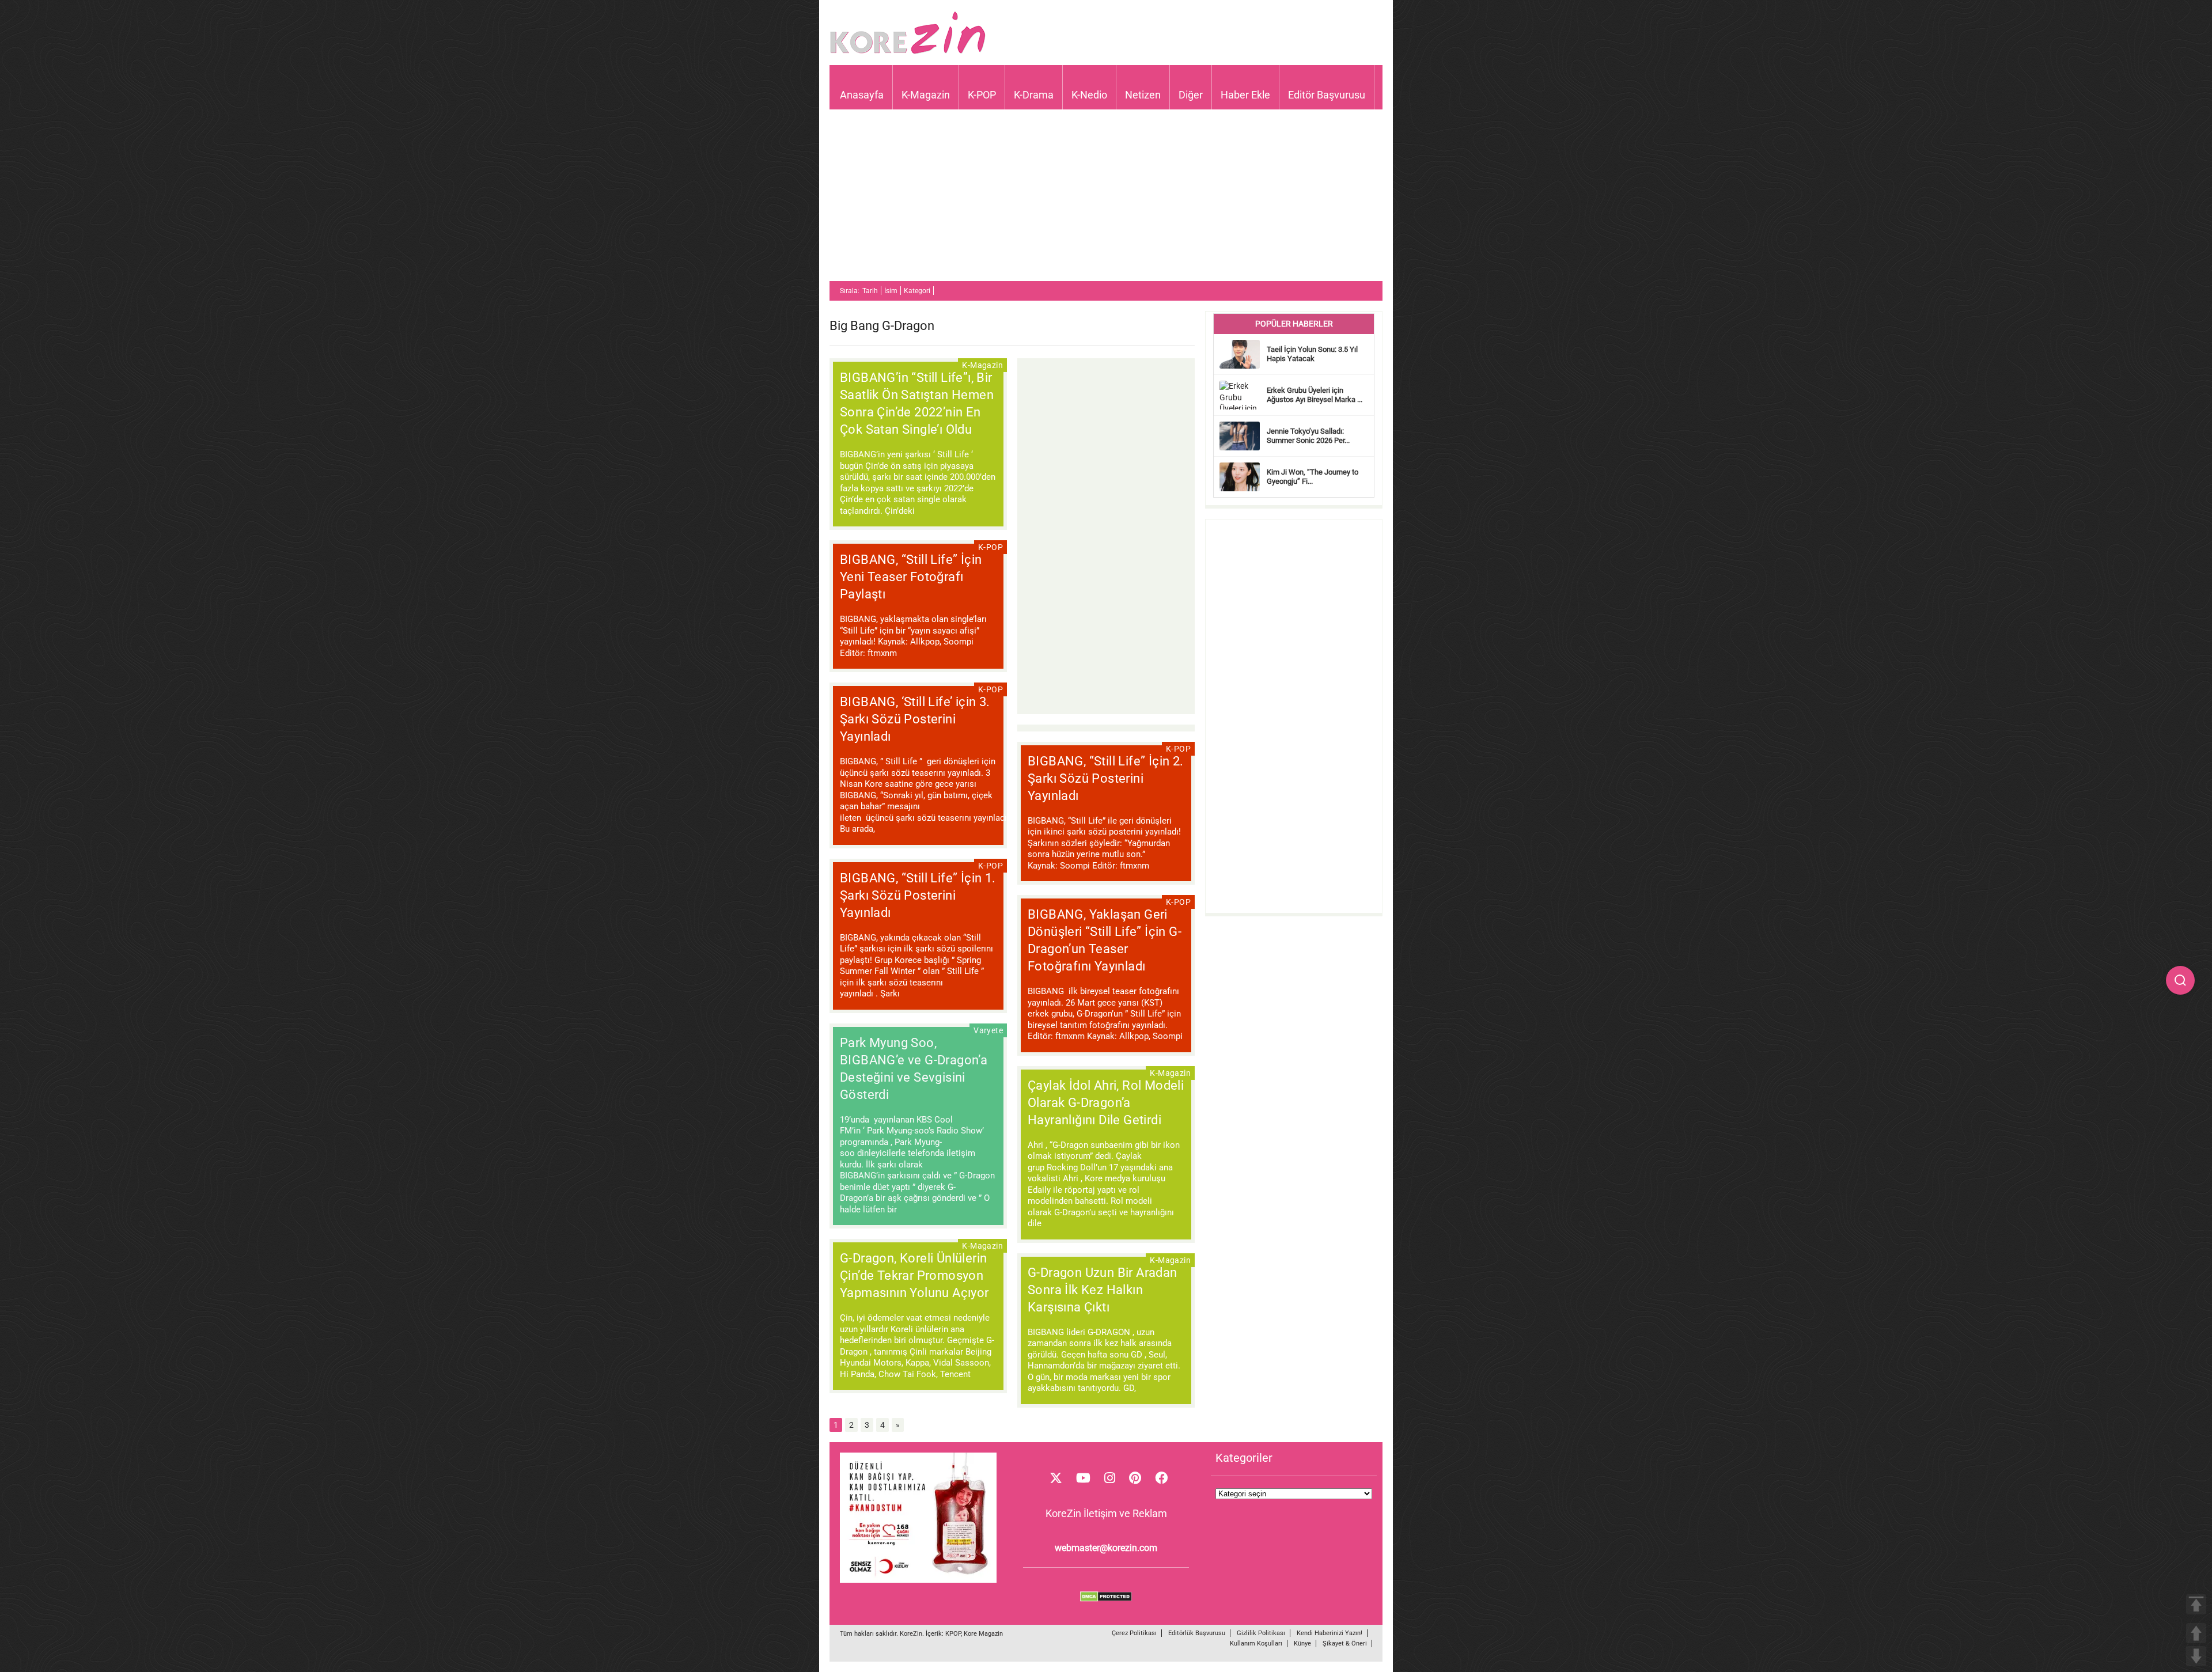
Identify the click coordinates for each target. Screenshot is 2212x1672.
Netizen (1143, 95)
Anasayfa (862, 95)
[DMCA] (1106, 1599)
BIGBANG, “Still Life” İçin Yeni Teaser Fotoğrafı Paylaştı (911, 577)
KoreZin (911, 1634)
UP (2196, 1633)
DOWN (2196, 1656)
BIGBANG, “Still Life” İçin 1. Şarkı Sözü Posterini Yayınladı (918, 895)
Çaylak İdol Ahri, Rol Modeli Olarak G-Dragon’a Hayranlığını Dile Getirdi (1106, 1103)
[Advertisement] (1106, 200)
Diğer (1191, 95)
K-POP (982, 95)
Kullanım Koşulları (1256, 1643)
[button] (2180, 980)
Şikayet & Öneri (1345, 1643)
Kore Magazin (983, 1634)
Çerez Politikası (1134, 1633)
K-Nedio (1089, 95)
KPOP (953, 1634)
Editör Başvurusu (1327, 95)
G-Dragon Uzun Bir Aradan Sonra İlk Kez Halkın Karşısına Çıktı (1103, 1290)
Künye (1302, 1643)
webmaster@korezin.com (1106, 1548)
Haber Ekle (1245, 95)
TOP (2196, 1604)
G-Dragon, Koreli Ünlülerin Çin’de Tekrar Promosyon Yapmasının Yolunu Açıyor (914, 1275)
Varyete (988, 1030)
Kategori (917, 291)
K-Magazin (926, 95)
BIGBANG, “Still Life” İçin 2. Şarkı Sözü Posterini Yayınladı (1106, 778)
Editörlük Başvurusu (1197, 1633)
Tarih (870, 291)
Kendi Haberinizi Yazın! (1330, 1633)
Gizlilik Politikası (1261, 1633)
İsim (891, 291)
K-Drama (1034, 95)
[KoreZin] (908, 53)
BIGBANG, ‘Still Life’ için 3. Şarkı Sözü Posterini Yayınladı (915, 719)
